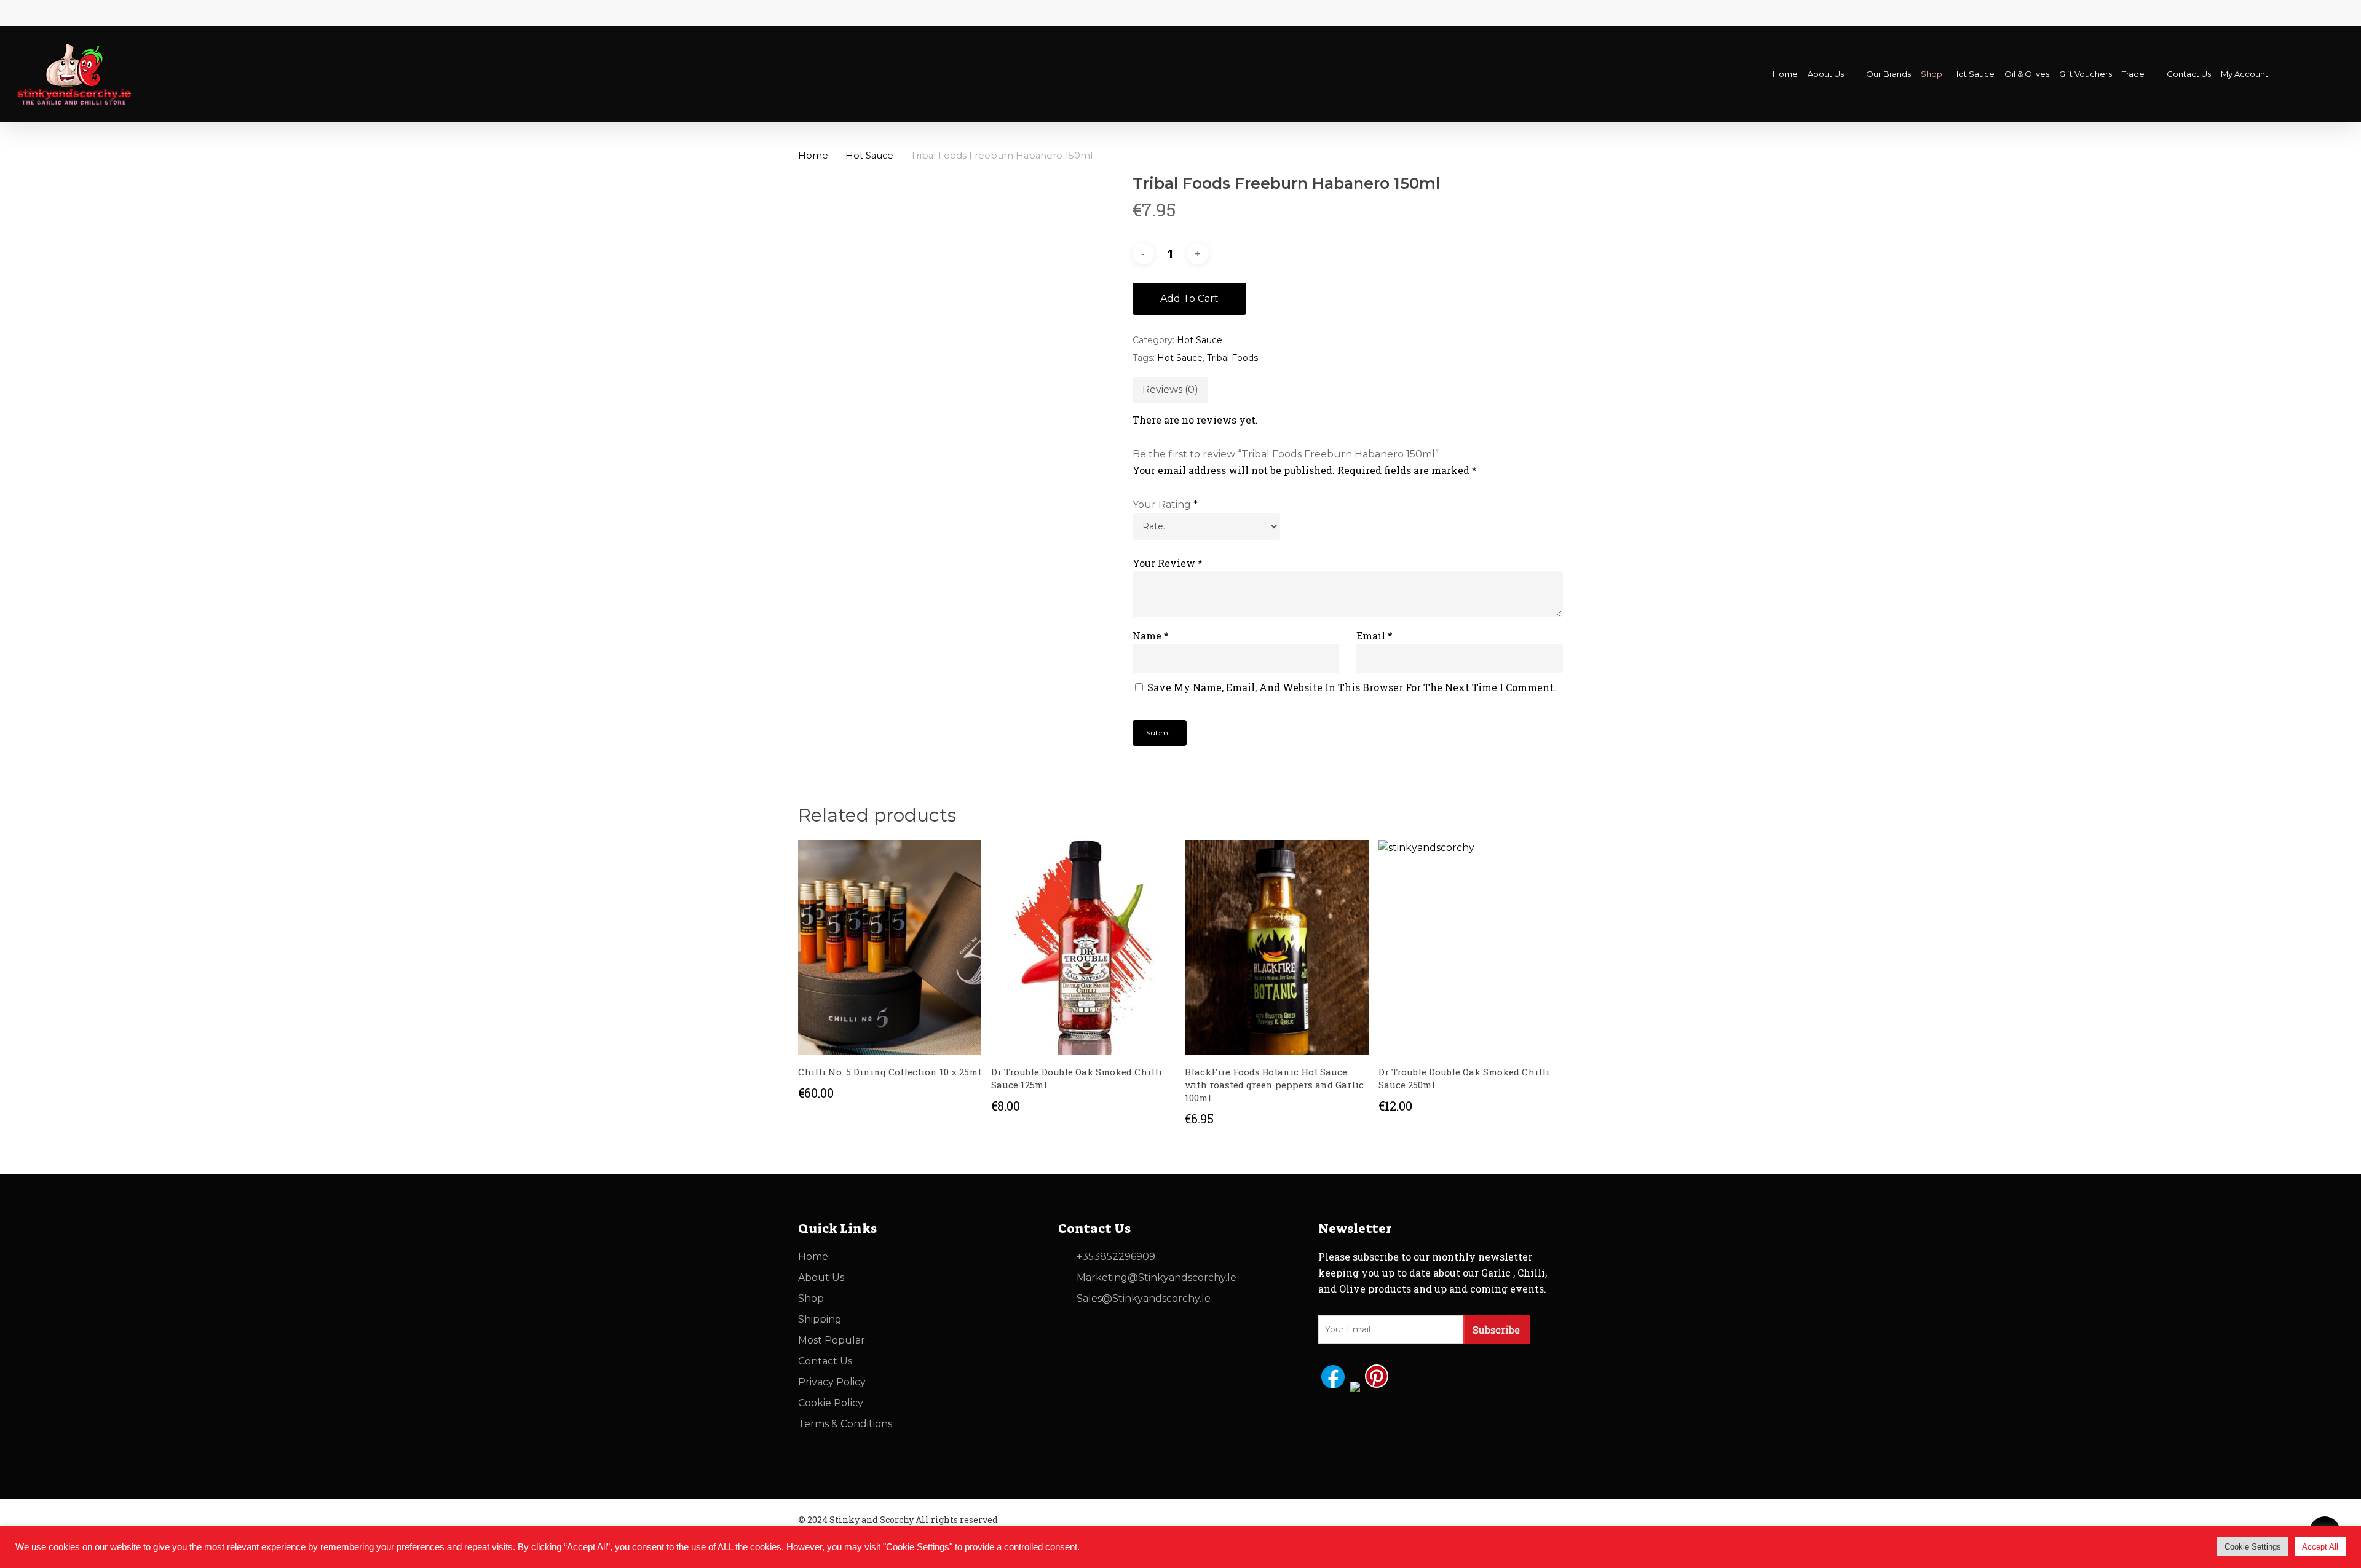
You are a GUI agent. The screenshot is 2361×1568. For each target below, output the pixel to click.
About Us (821, 1277)
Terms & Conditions (845, 1424)
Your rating (1165, 505)
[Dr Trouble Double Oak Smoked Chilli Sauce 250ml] (1470, 948)
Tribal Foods (1232, 358)
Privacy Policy (832, 1382)
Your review (1168, 563)
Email (1374, 636)
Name (1151, 636)
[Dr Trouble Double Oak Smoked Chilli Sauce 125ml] (1083, 948)
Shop (811, 1298)
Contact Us (825, 1361)
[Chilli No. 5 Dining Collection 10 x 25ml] (890, 948)
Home (813, 156)
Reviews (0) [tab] (1170, 390)
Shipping (820, 1319)
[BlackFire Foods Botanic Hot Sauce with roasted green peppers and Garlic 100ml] (1277, 948)
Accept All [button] (2320, 1547)
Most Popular (832, 1340)
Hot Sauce (869, 156)
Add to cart (1189, 299)
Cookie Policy (831, 1403)
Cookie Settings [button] (2253, 1547)
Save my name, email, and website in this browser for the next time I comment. (1352, 687)
